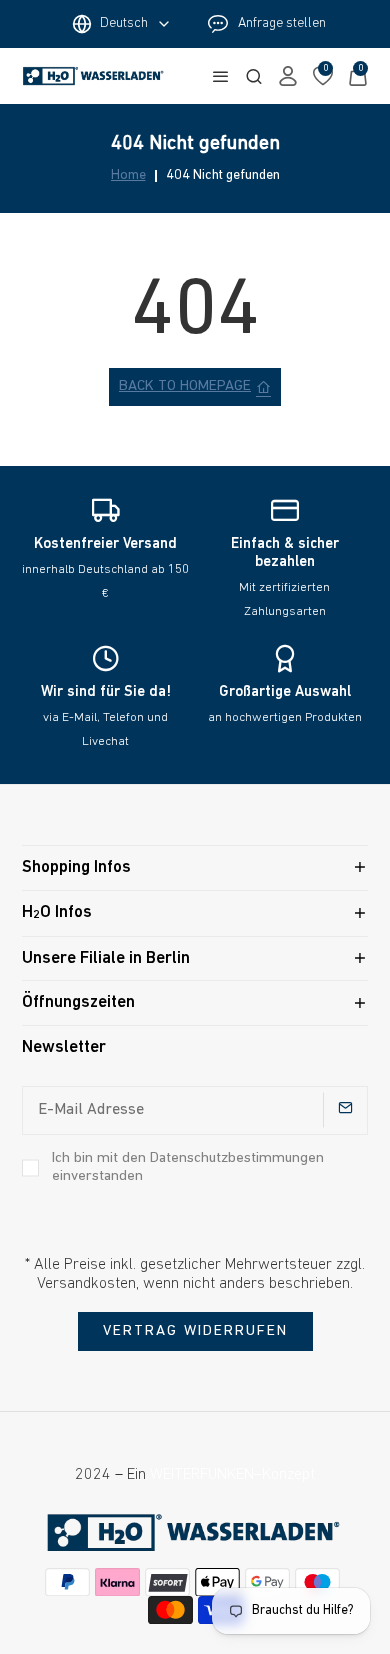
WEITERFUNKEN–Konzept (232, 1475)
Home (128, 176)
